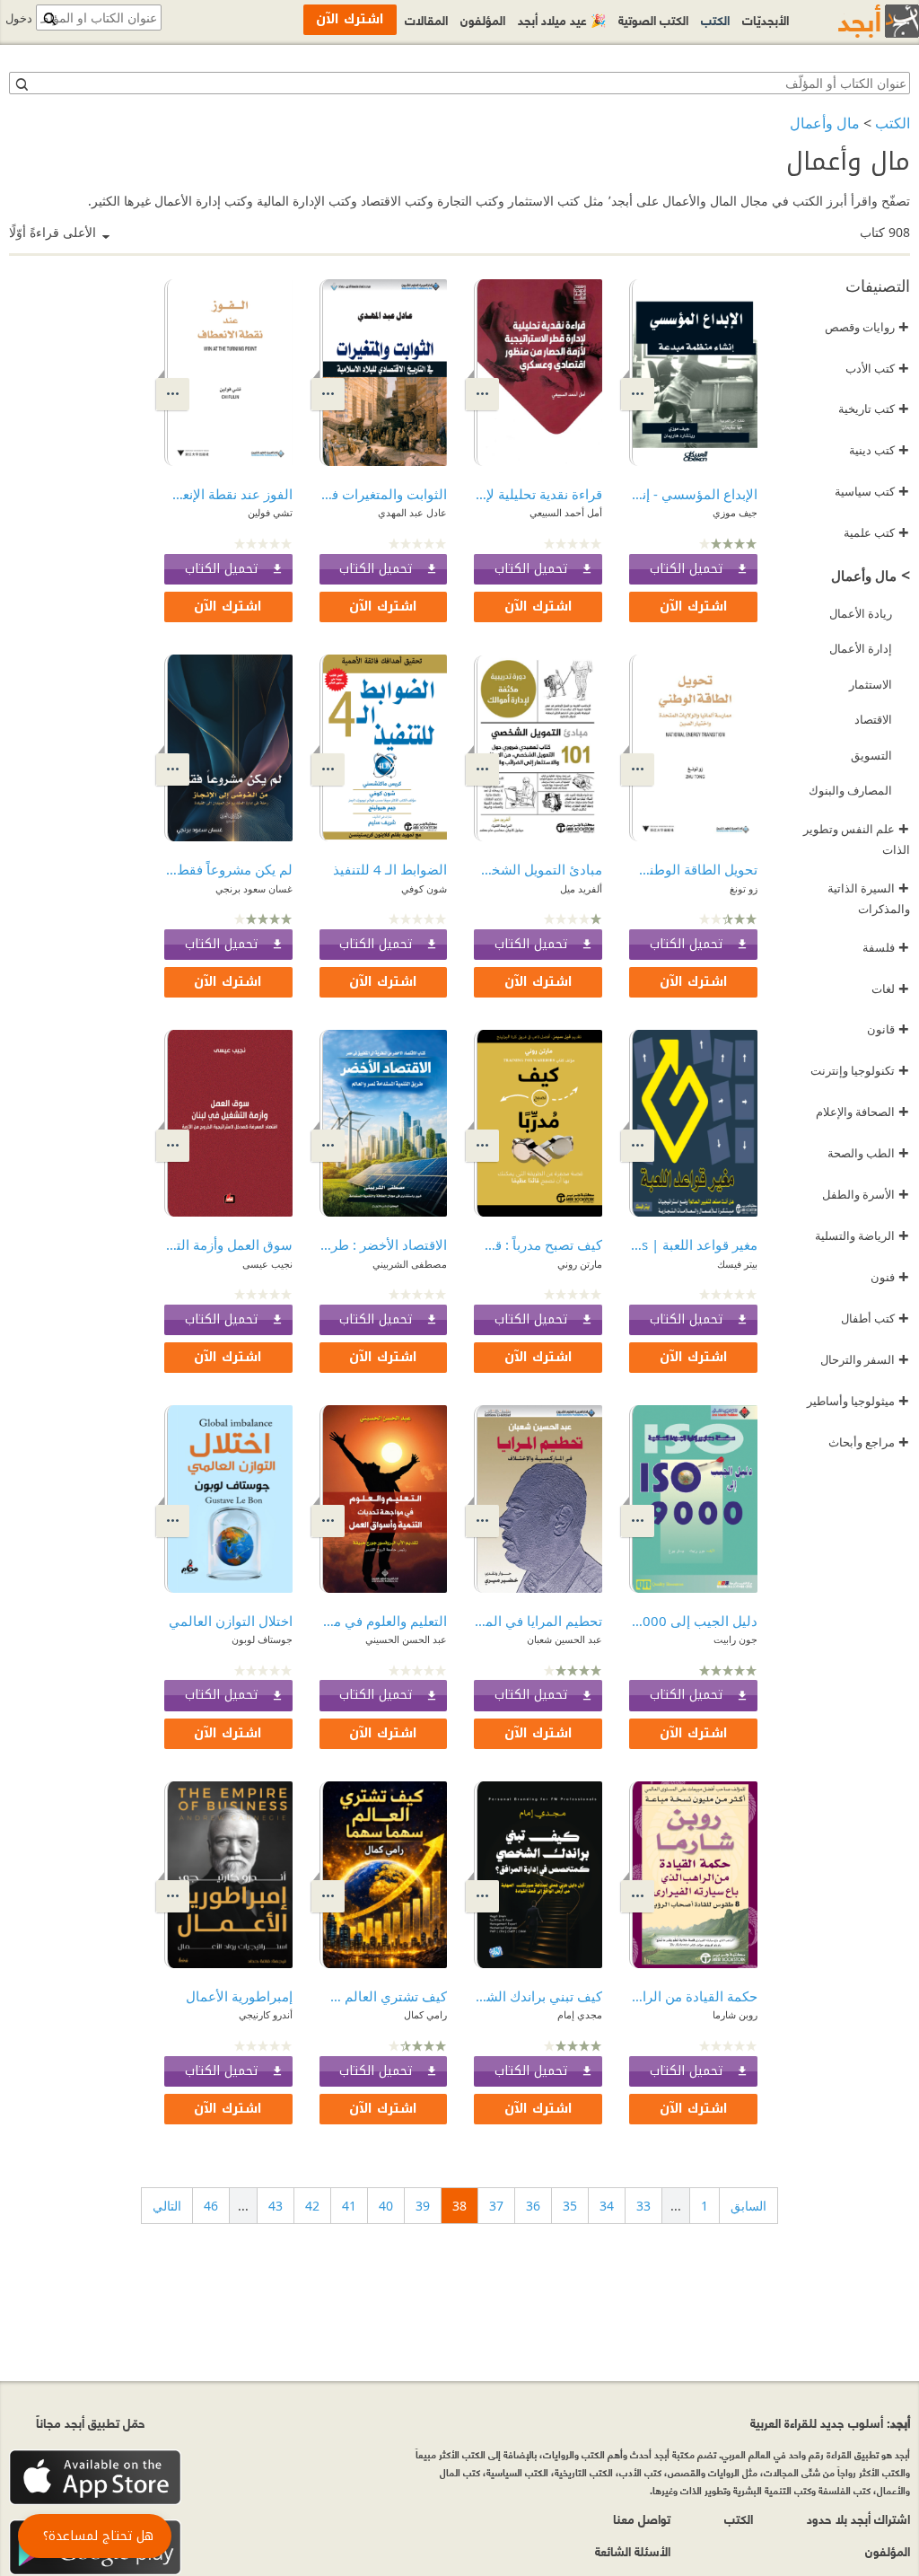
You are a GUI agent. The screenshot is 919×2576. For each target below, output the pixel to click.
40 (386, 2206)
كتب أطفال (875, 1318)
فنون (890, 1277)
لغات (890, 989)
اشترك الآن (694, 607)
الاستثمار (871, 684)
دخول (19, 18)
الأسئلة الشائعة (633, 2550)
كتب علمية (876, 532)
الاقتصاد (873, 719)
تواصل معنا (642, 2518)
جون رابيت (735, 1639)
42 (312, 2206)
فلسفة (886, 947)
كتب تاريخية (874, 409)
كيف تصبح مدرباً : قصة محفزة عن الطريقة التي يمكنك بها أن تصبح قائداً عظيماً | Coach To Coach (538, 1244)
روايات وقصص (867, 327)
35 (570, 2206)
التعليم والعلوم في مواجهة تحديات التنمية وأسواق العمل (384, 1621)
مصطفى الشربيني (410, 1264)
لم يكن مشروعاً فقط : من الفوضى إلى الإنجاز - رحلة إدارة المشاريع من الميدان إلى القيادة (228, 869)
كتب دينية (879, 450)
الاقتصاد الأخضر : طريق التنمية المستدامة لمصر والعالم (384, 1244)
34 (607, 2206)
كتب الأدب (877, 368)
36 (533, 2206)
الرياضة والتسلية (862, 1235)
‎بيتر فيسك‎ (737, 1264)
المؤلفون (483, 19)
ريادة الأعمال (861, 613)
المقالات (426, 19)
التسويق (871, 755)
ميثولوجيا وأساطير (858, 1401)
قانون (888, 1029)
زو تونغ (744, 888)
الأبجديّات (766, 19)
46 (211, 2206)
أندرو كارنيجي (266, 2014)
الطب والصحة (868, 1153)
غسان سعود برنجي (254, 888)
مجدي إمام (580, 2014)
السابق (748, 2206)
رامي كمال (425, 2014)
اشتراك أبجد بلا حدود (858, 2518)
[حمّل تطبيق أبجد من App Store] (95, 2478)
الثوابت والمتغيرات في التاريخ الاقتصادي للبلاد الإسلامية (384, 494)
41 (349, 2206)
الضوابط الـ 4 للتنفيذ (390, 869)
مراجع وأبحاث (869, 1442)
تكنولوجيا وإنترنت (860, 1070)
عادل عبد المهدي (412, 512)
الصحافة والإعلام (862, 1112)
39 (423, 2206)
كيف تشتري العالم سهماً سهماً (384, 1996)
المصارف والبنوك (850, 790)
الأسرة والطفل (866, 1194)
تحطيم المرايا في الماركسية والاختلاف (538, 1621)
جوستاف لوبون (262, 1639)
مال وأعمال (825, 123)
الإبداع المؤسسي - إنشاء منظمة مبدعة (693, 494)
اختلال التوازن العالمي (231, 1621)
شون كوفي (424, 888)
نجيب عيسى (267, 1264)
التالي (167, 2206)
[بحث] (21, 84)
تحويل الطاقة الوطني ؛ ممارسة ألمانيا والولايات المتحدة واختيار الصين (693, 869)
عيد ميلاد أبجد (562, 19)
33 (643, 2206)
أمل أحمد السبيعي (566, 512)
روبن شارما (735, 2014)
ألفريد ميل (581, 888)
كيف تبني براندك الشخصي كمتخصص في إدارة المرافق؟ (538, 1996)
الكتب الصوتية (653, 19)
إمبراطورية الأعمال (239, 1996)
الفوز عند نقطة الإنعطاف (228, 494)
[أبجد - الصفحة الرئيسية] (856, 21)
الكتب (893, 123)
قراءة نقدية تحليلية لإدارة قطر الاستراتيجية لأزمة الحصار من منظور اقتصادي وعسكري (538, 494)
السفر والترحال (865, 1359)
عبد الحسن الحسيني (406, 1639)
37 (496, 2206)
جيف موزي (735, 512)
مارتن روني (580, 1264)
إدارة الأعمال (861, 648)
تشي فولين (270, 512)
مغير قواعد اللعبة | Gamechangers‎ (693, 1244)
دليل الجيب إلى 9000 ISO (693, 1621)
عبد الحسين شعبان (565, 1639)
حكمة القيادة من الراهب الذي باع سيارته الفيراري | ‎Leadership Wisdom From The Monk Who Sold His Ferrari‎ (693, 1996)
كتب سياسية (872, 491)
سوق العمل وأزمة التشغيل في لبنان (228, 1244)
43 (276, 2206)
